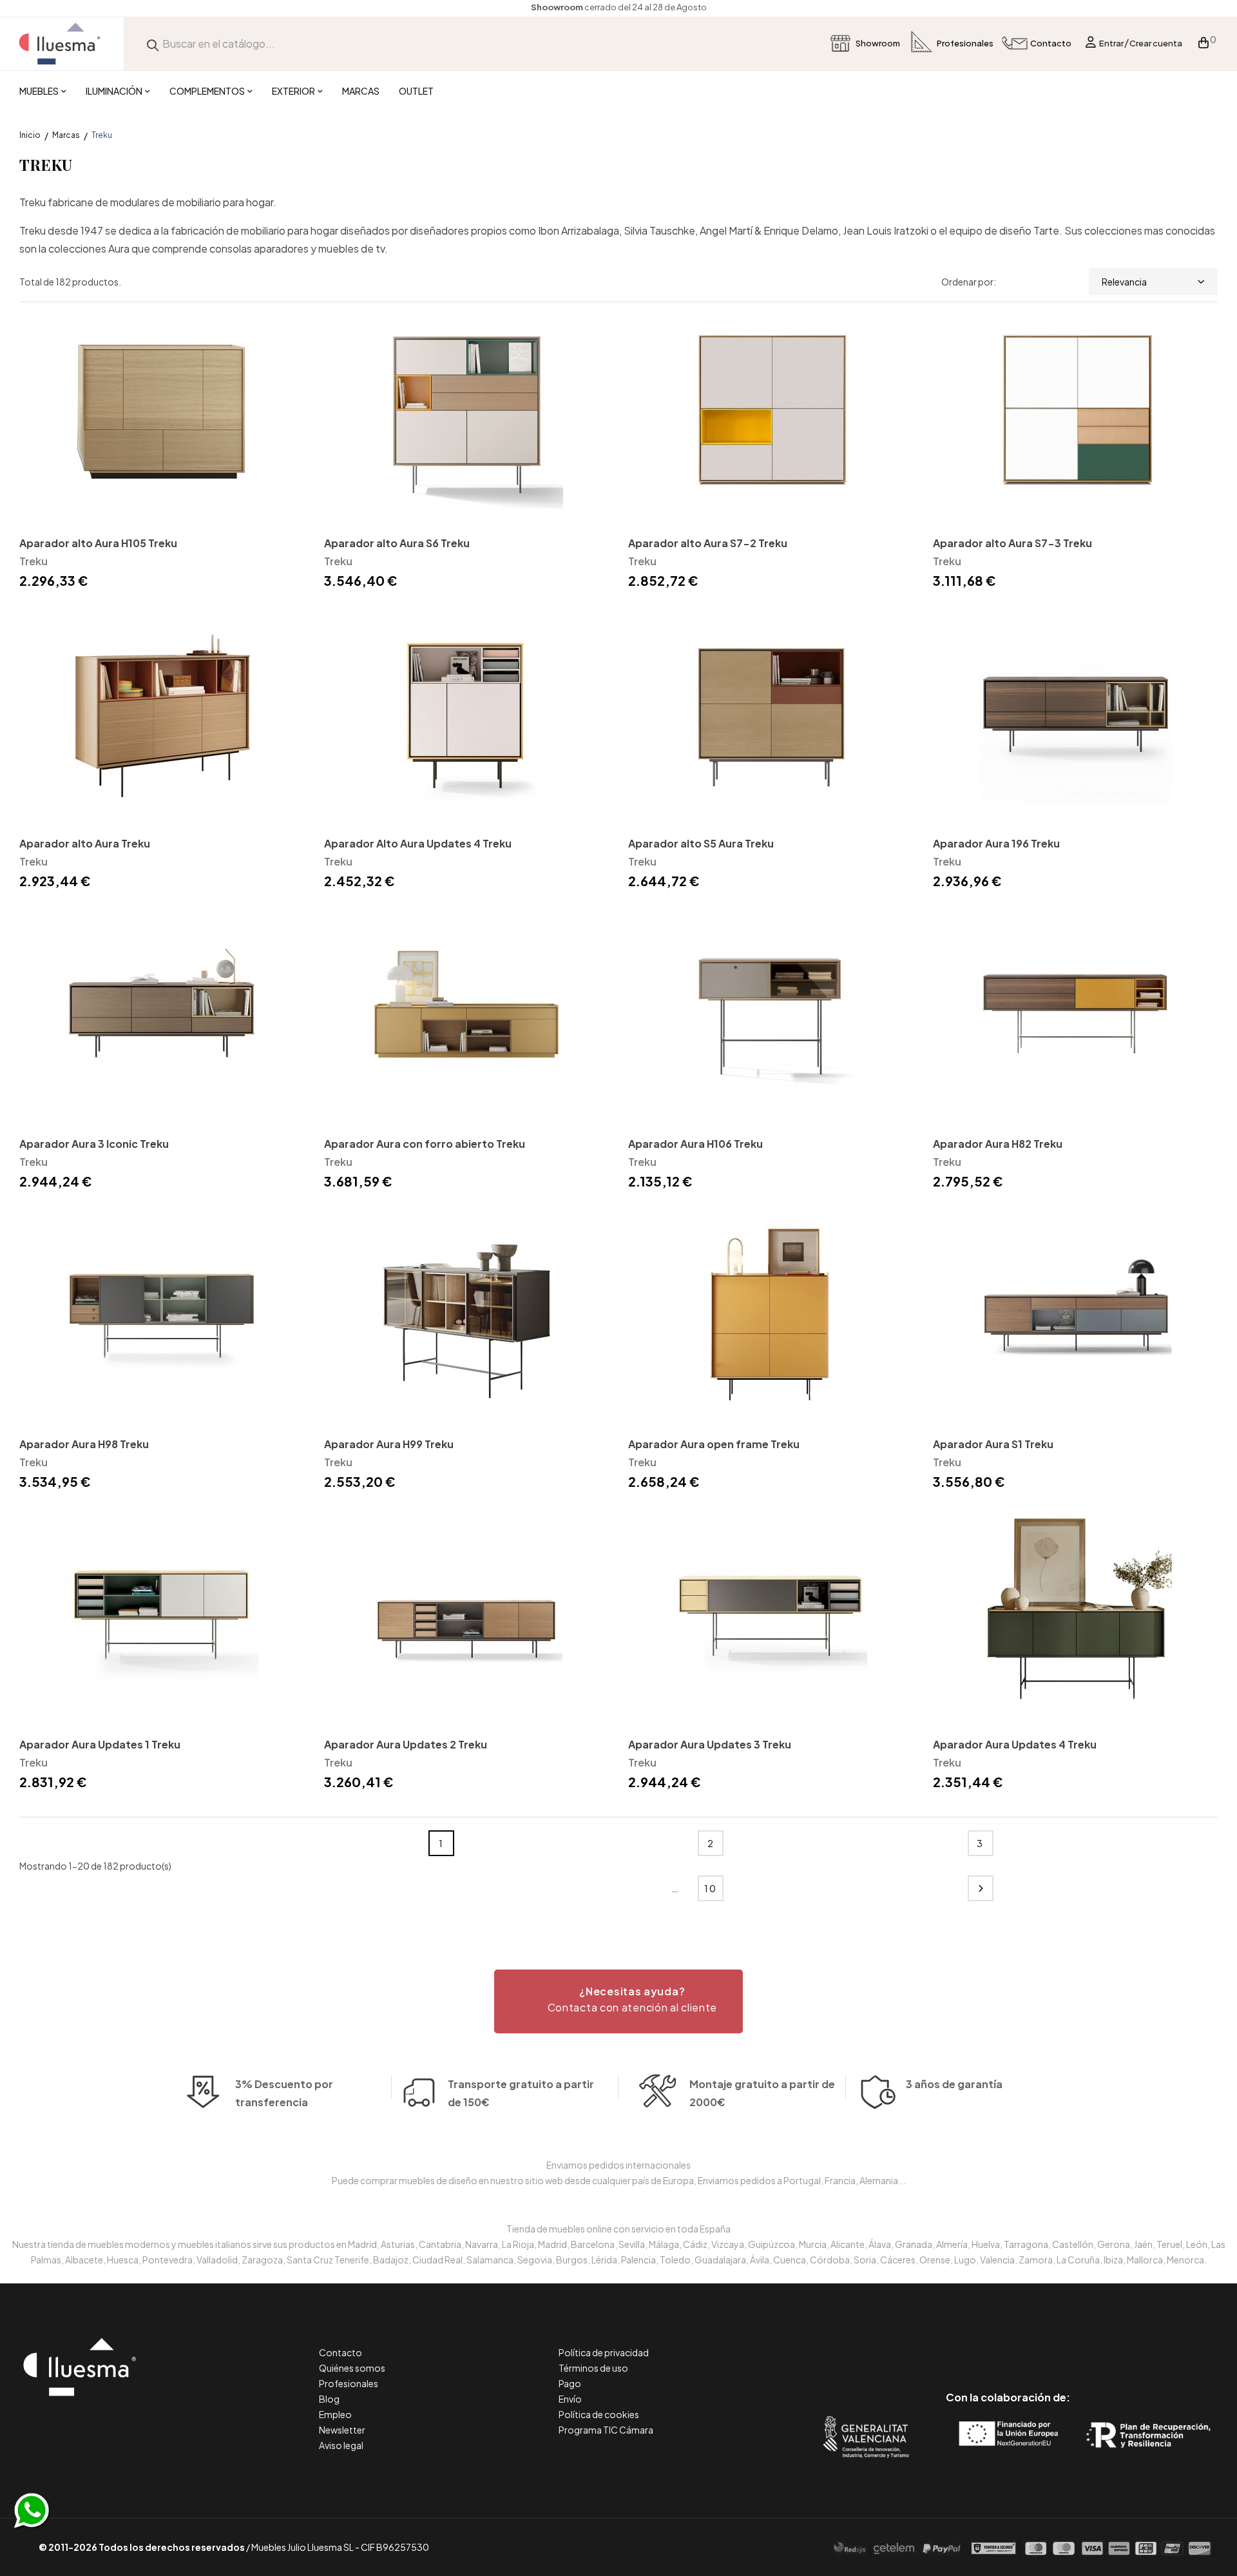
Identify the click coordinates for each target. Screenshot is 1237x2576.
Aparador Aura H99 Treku (389, 1444)
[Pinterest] (979, 2343)
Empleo (335, 2414)
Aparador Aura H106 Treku (695, 1144)
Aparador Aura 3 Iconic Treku (94, 1144)
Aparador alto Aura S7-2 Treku (708, 543)
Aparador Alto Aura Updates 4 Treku (418, 843)
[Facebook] (950, 2343)
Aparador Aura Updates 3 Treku (710, 1744)
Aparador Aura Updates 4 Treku (1015, 1744)
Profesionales (349, 2383)
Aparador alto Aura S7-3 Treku (1012, 543)
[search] (153, 44)
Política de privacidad (604, 2352)
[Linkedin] (1008, 2343)
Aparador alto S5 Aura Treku (701, 843)
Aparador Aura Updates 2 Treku (406, 1744)
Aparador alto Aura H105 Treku (98, 543)
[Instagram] (1037, 2343)
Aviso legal (341, 2445)
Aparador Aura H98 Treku (84, 1444)
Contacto (340, 2352)
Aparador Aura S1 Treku (993, 1444)
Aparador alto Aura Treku (85, 843)
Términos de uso (593, 2368)
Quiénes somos (352, 2368)
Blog (329, 2399)
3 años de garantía (954, 2084)
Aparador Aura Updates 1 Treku (100, 1744)
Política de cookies (599, 2414)
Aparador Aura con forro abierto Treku (425, 1144)
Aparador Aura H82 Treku (998, 1144)
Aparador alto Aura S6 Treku (397, 543)
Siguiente (981, 1888)
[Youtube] (1066, 2343)
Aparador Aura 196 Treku (996, 843)
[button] (618, 2001)
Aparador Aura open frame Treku (714, 1444)
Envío (570, 2399)
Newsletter (342, 2430)
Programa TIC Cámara (606, 2430)
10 (711, 1888)
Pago (570, 2383)
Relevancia (1124, 282)
